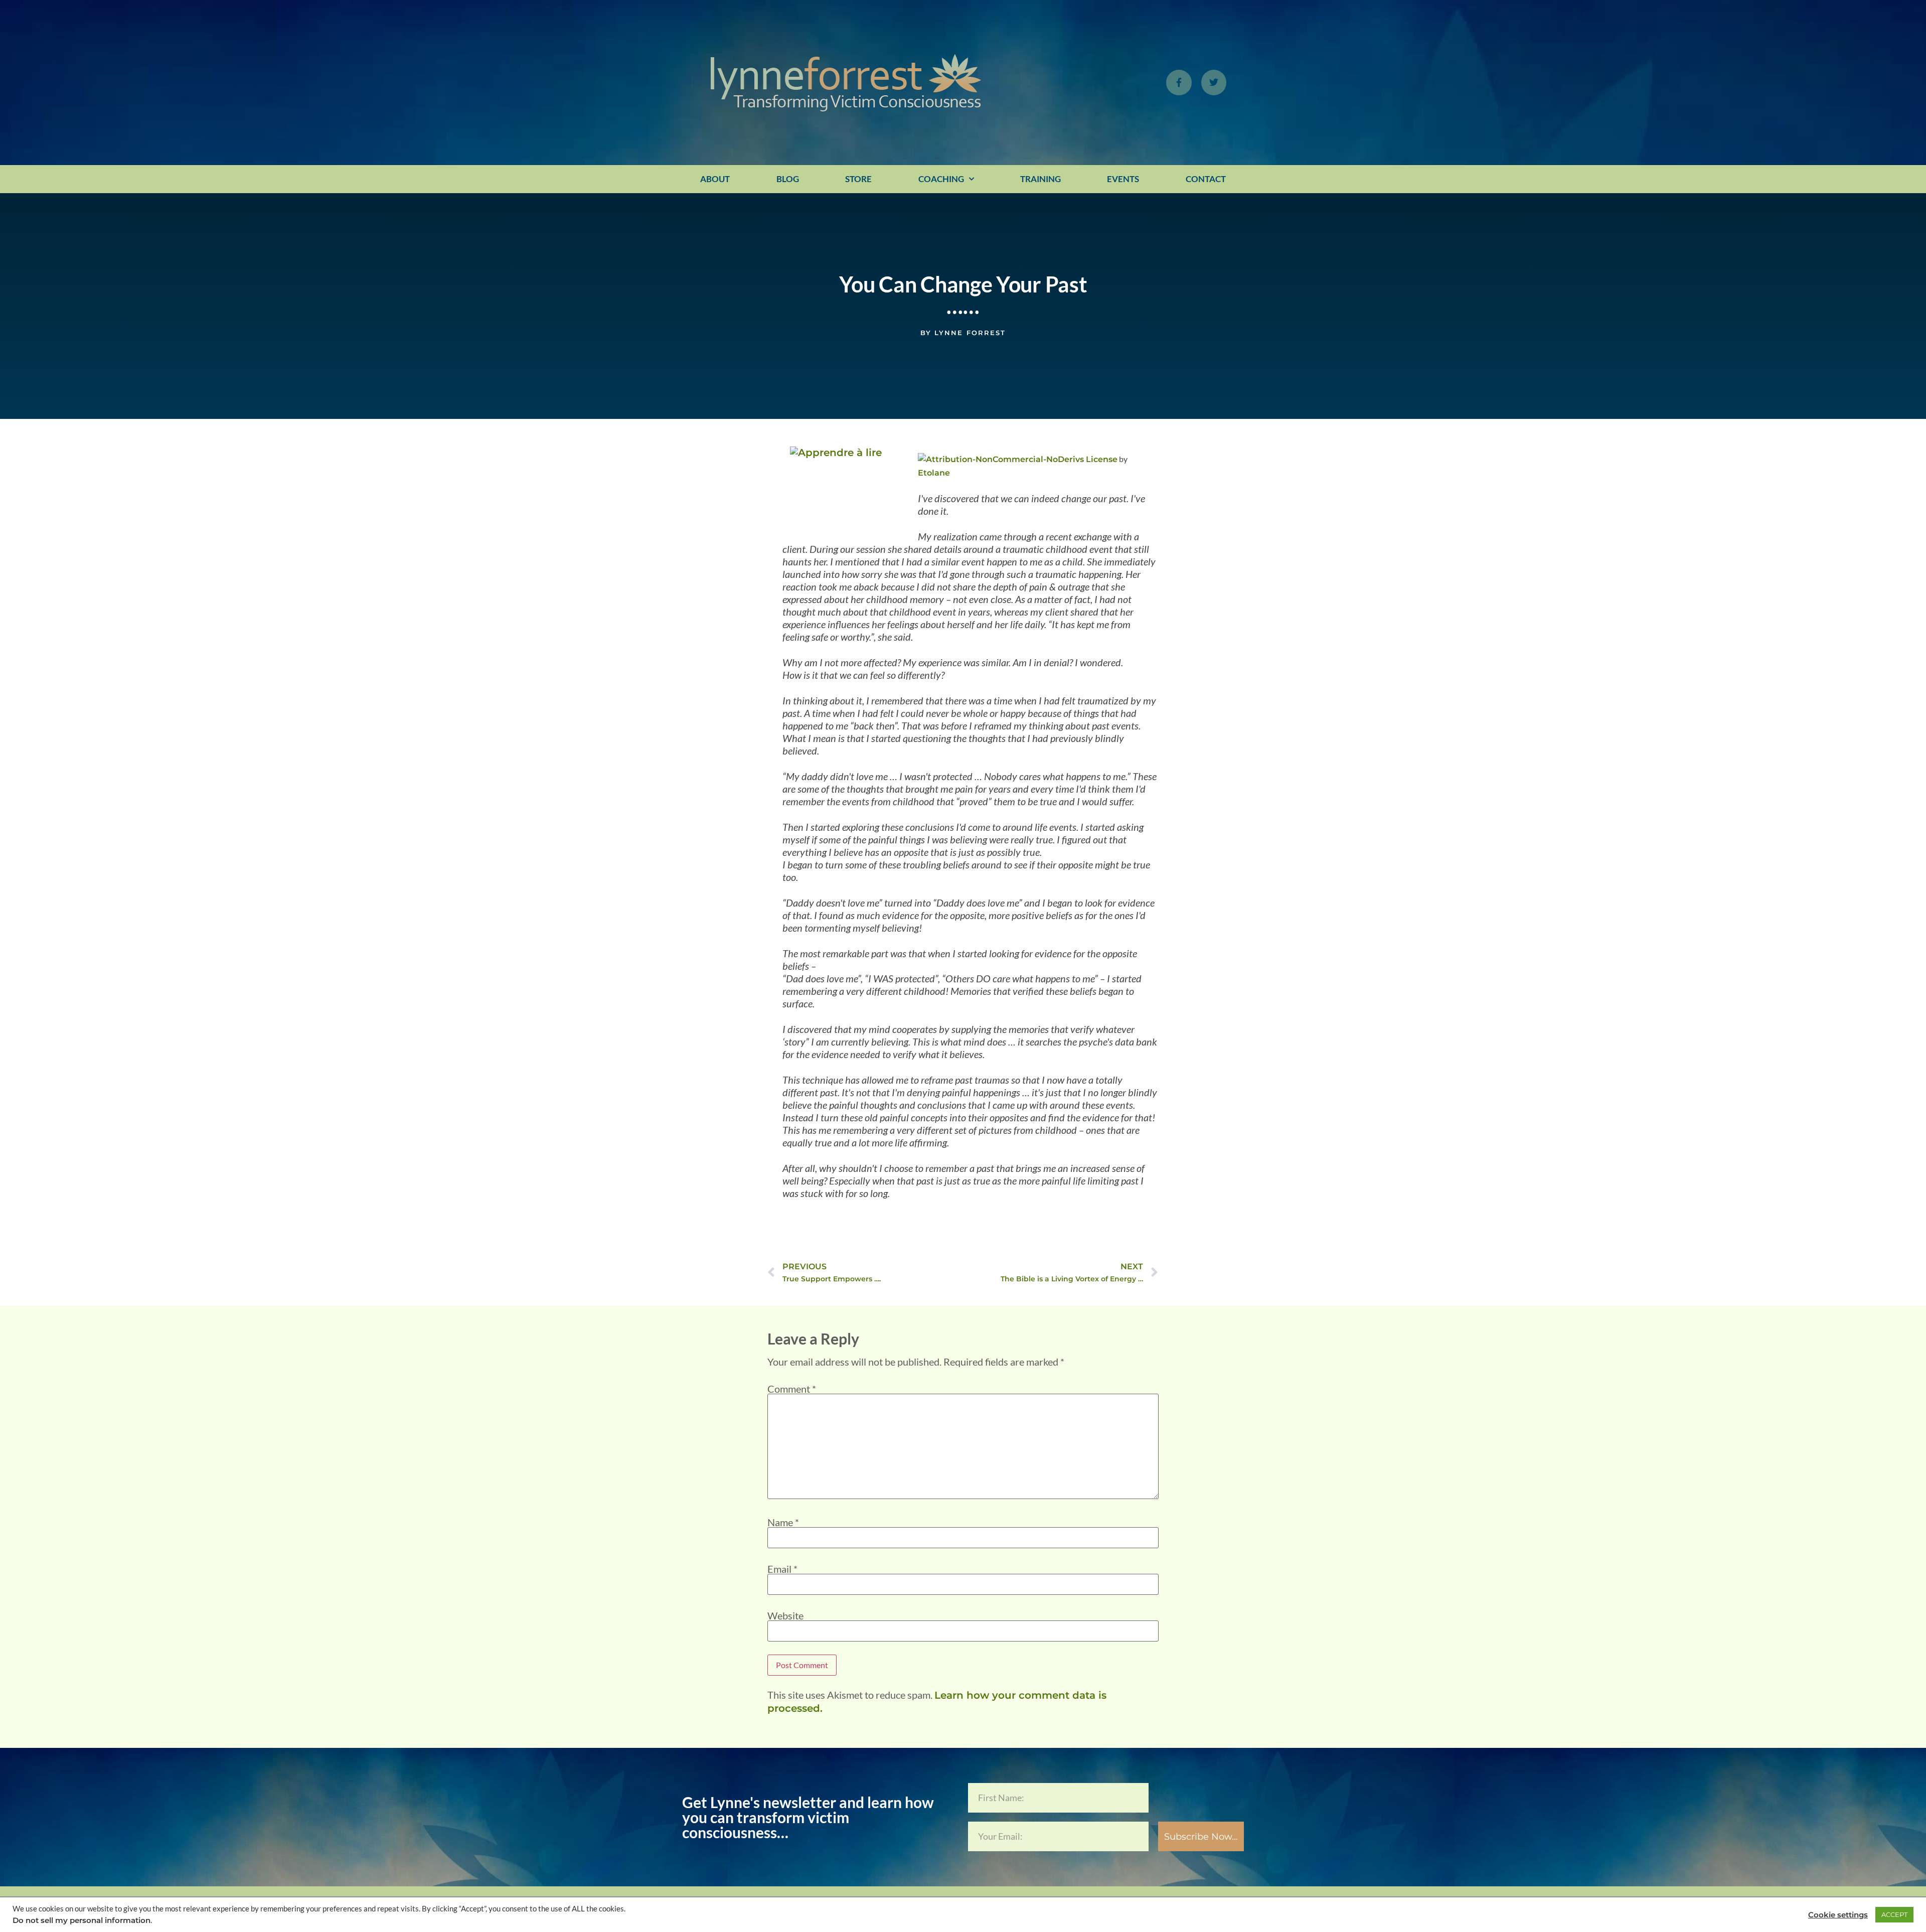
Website (785, 1615)
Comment (792, 1389)
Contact (1206, 179)
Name (783, 1522)
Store (858, 179)
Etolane (934, 473)
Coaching (941, 179)
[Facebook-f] (1179, 82)
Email (782, 1569)
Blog (788, 179)
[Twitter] (1214, 82)
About (715, 179)
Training (1040, 179)
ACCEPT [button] (1894, 1914)
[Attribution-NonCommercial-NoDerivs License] (1018, 459)
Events (1123, 179)
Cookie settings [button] (1838, 1915)
